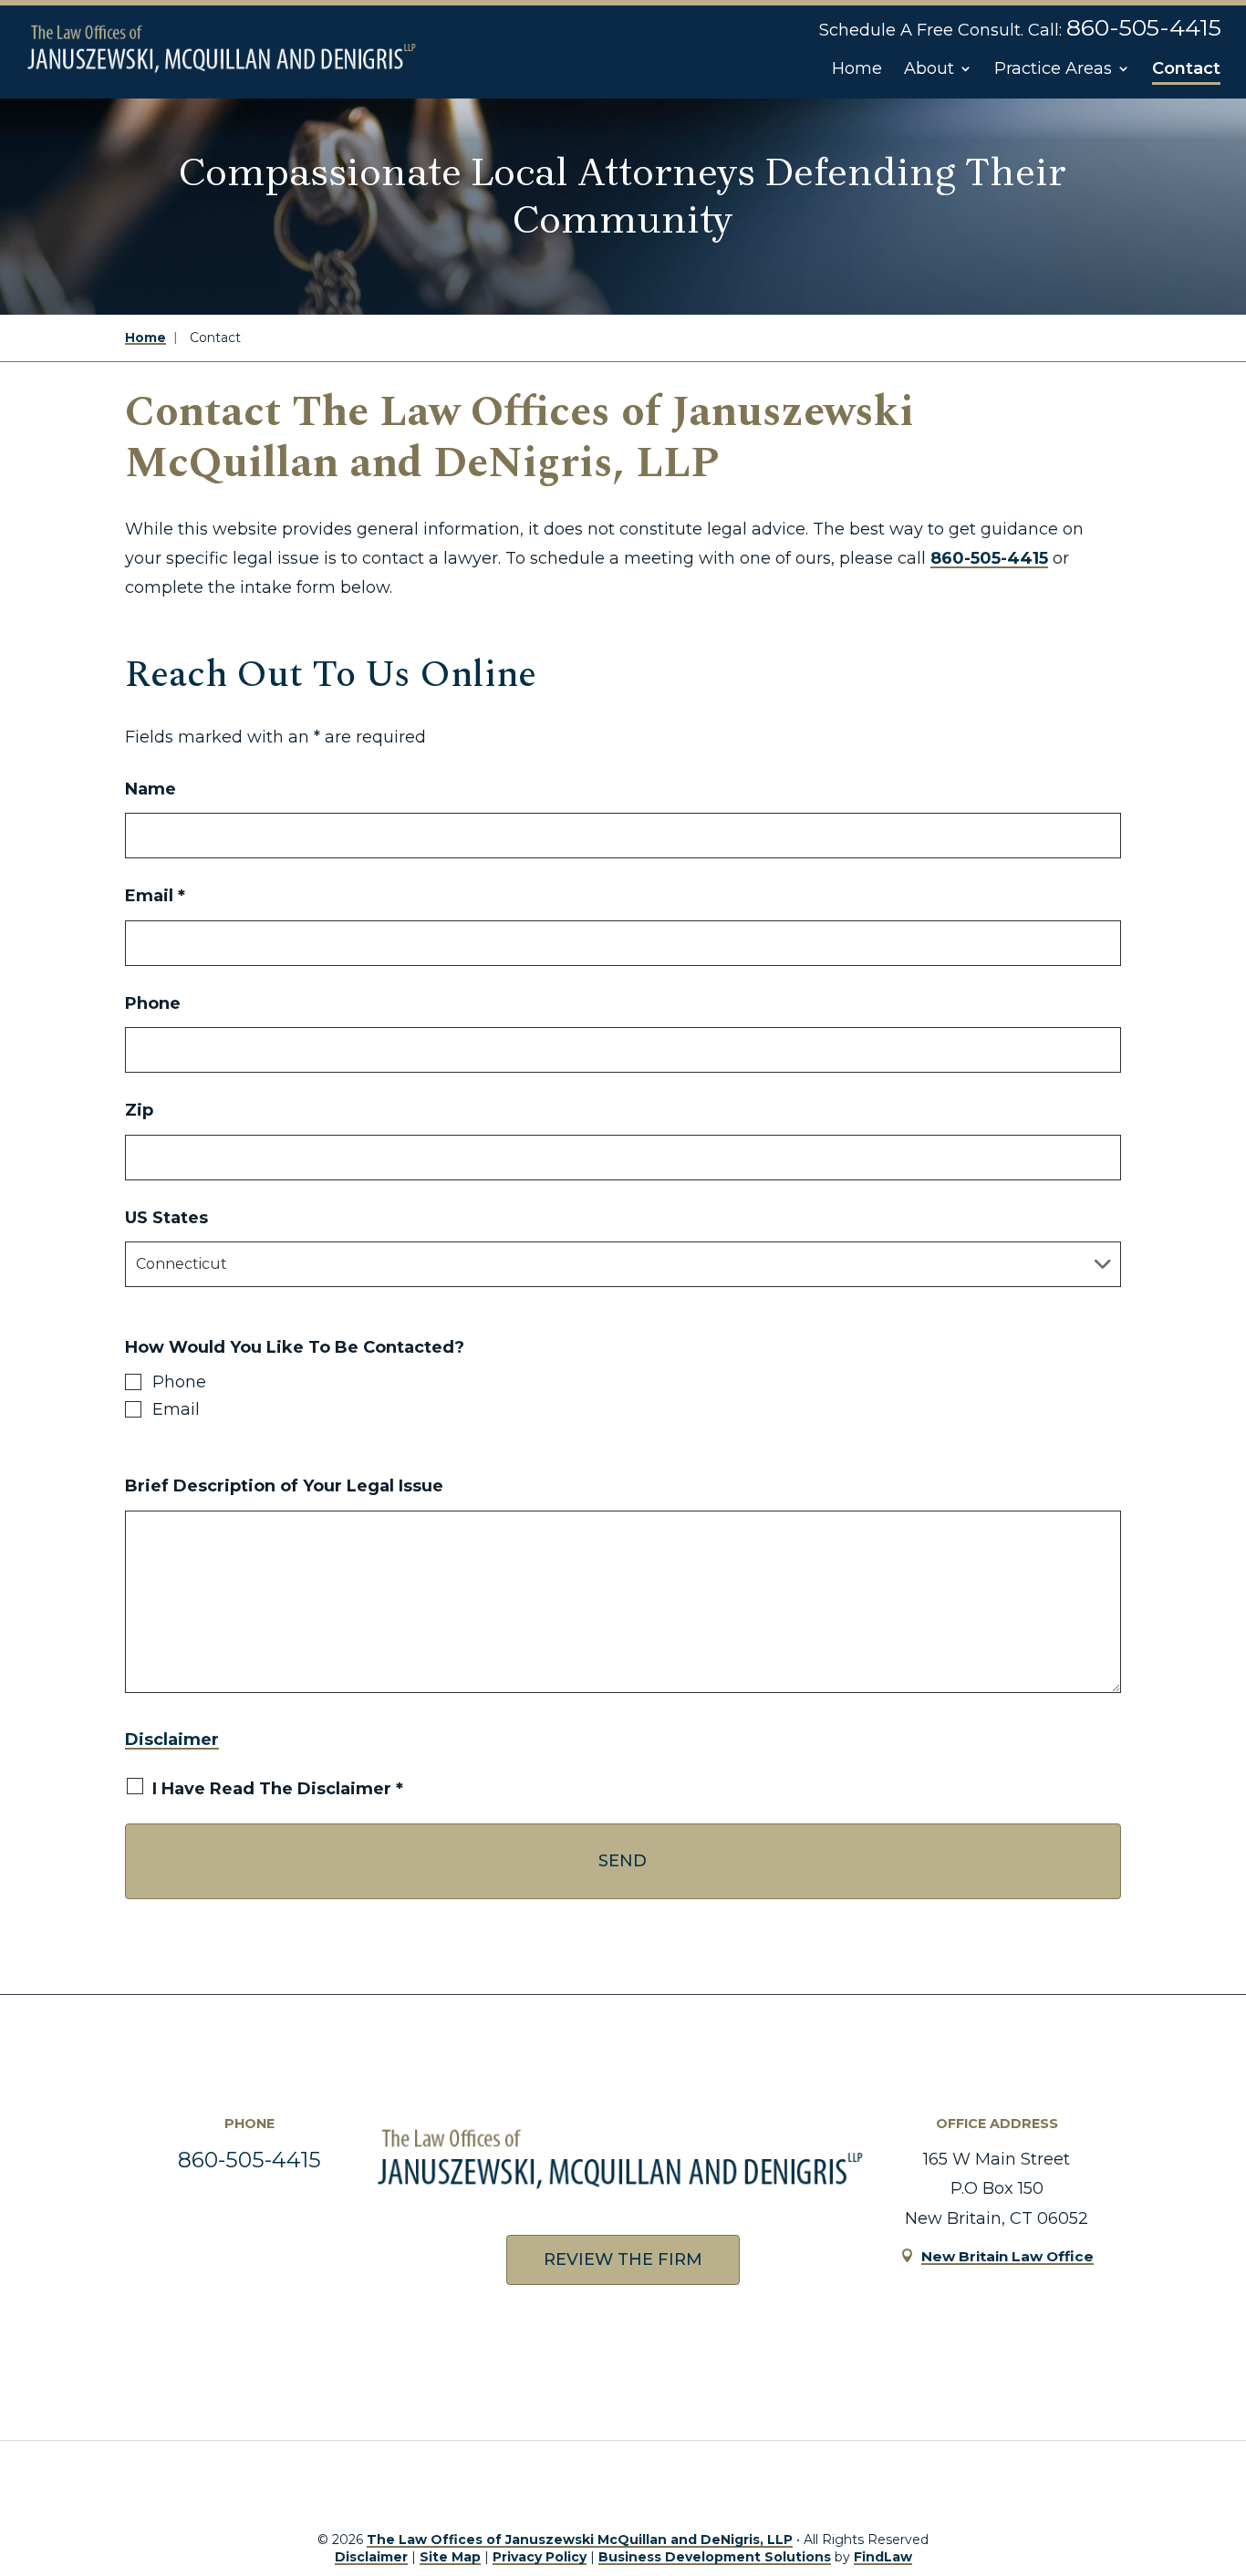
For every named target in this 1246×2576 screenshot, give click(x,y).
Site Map (450, 2557)
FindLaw (883, 2557)
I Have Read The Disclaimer (278, 1789)
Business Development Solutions (715, 2557)
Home (857, 68)
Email (155, 896)
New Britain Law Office (1007, 2256)
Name (151, 789)
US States (166, 1218)
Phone (153, 1003)
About (929, 68)
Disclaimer (172, 1740)
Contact (1186, 68)
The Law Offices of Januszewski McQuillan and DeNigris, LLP (580, 2540)
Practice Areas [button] (1053, 68)
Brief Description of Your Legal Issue (284, 1486)
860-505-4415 (1144, 27)
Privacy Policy (540, 2557)
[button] (1211, 2435)
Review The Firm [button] (623, 2259)
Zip (139, 1110)
